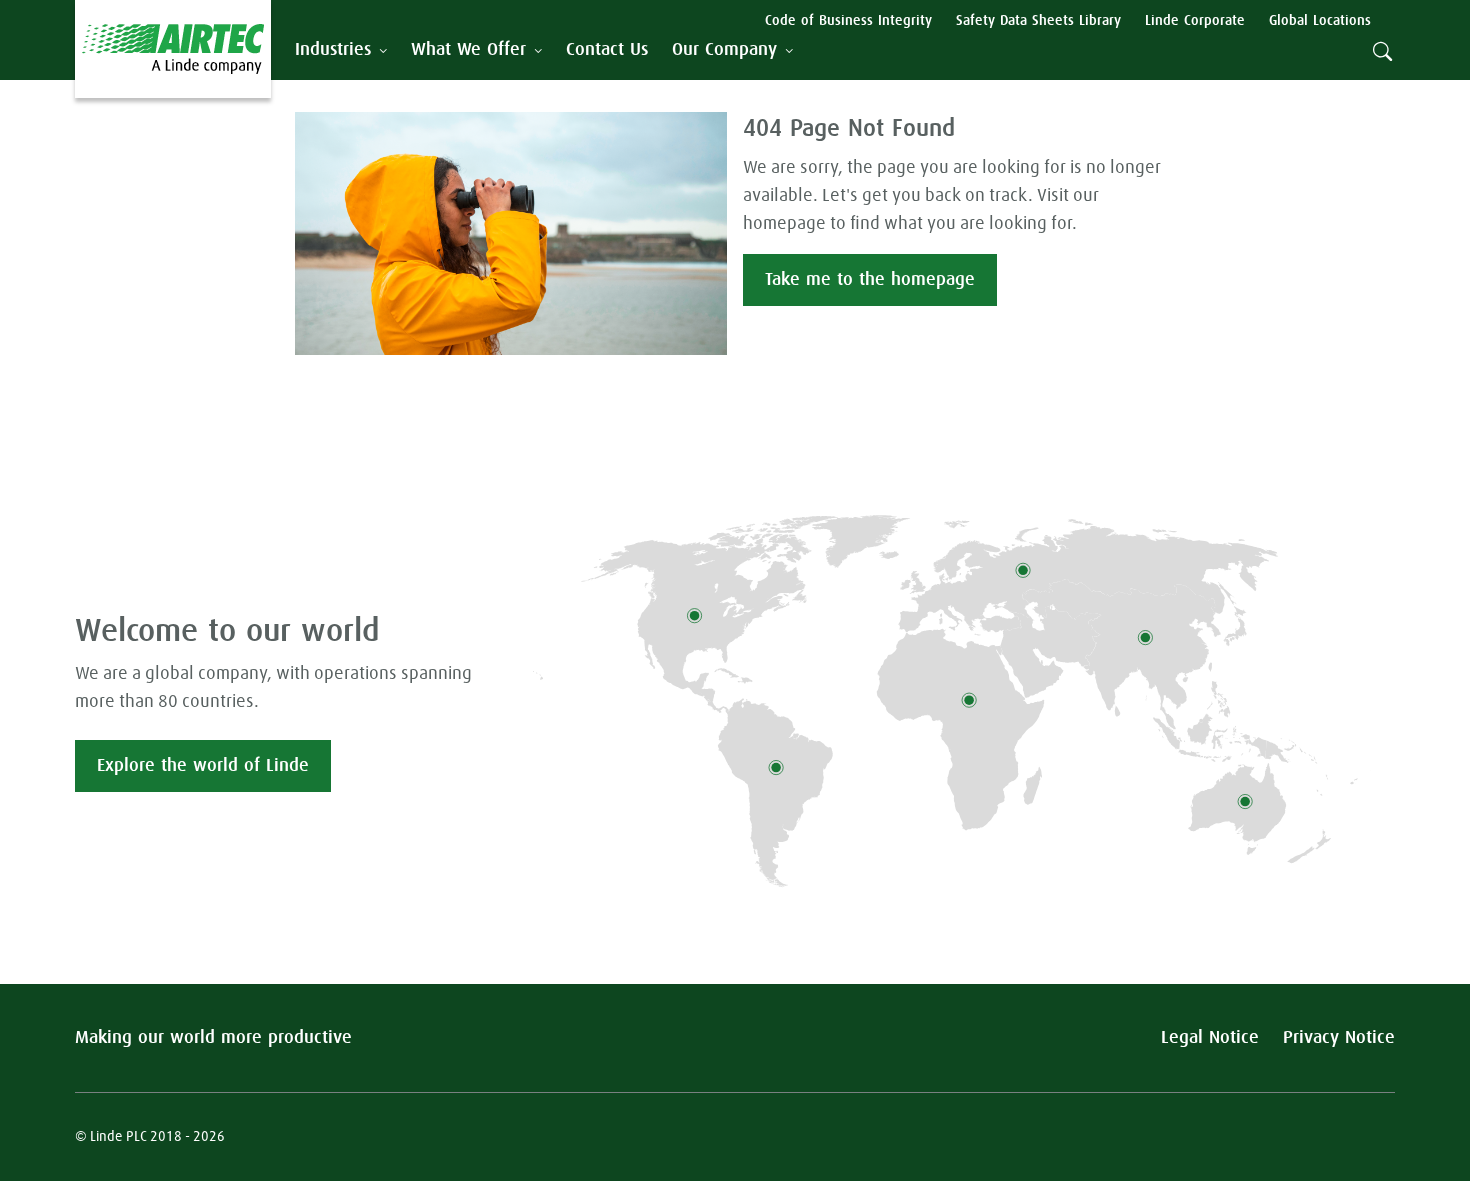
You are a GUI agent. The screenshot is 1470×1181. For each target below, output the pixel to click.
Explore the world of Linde (203, 766)
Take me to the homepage (870, 280)
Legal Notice (1210, 1038)
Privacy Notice (1339, 1038)
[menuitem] (607, 50)
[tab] (341, 50)
